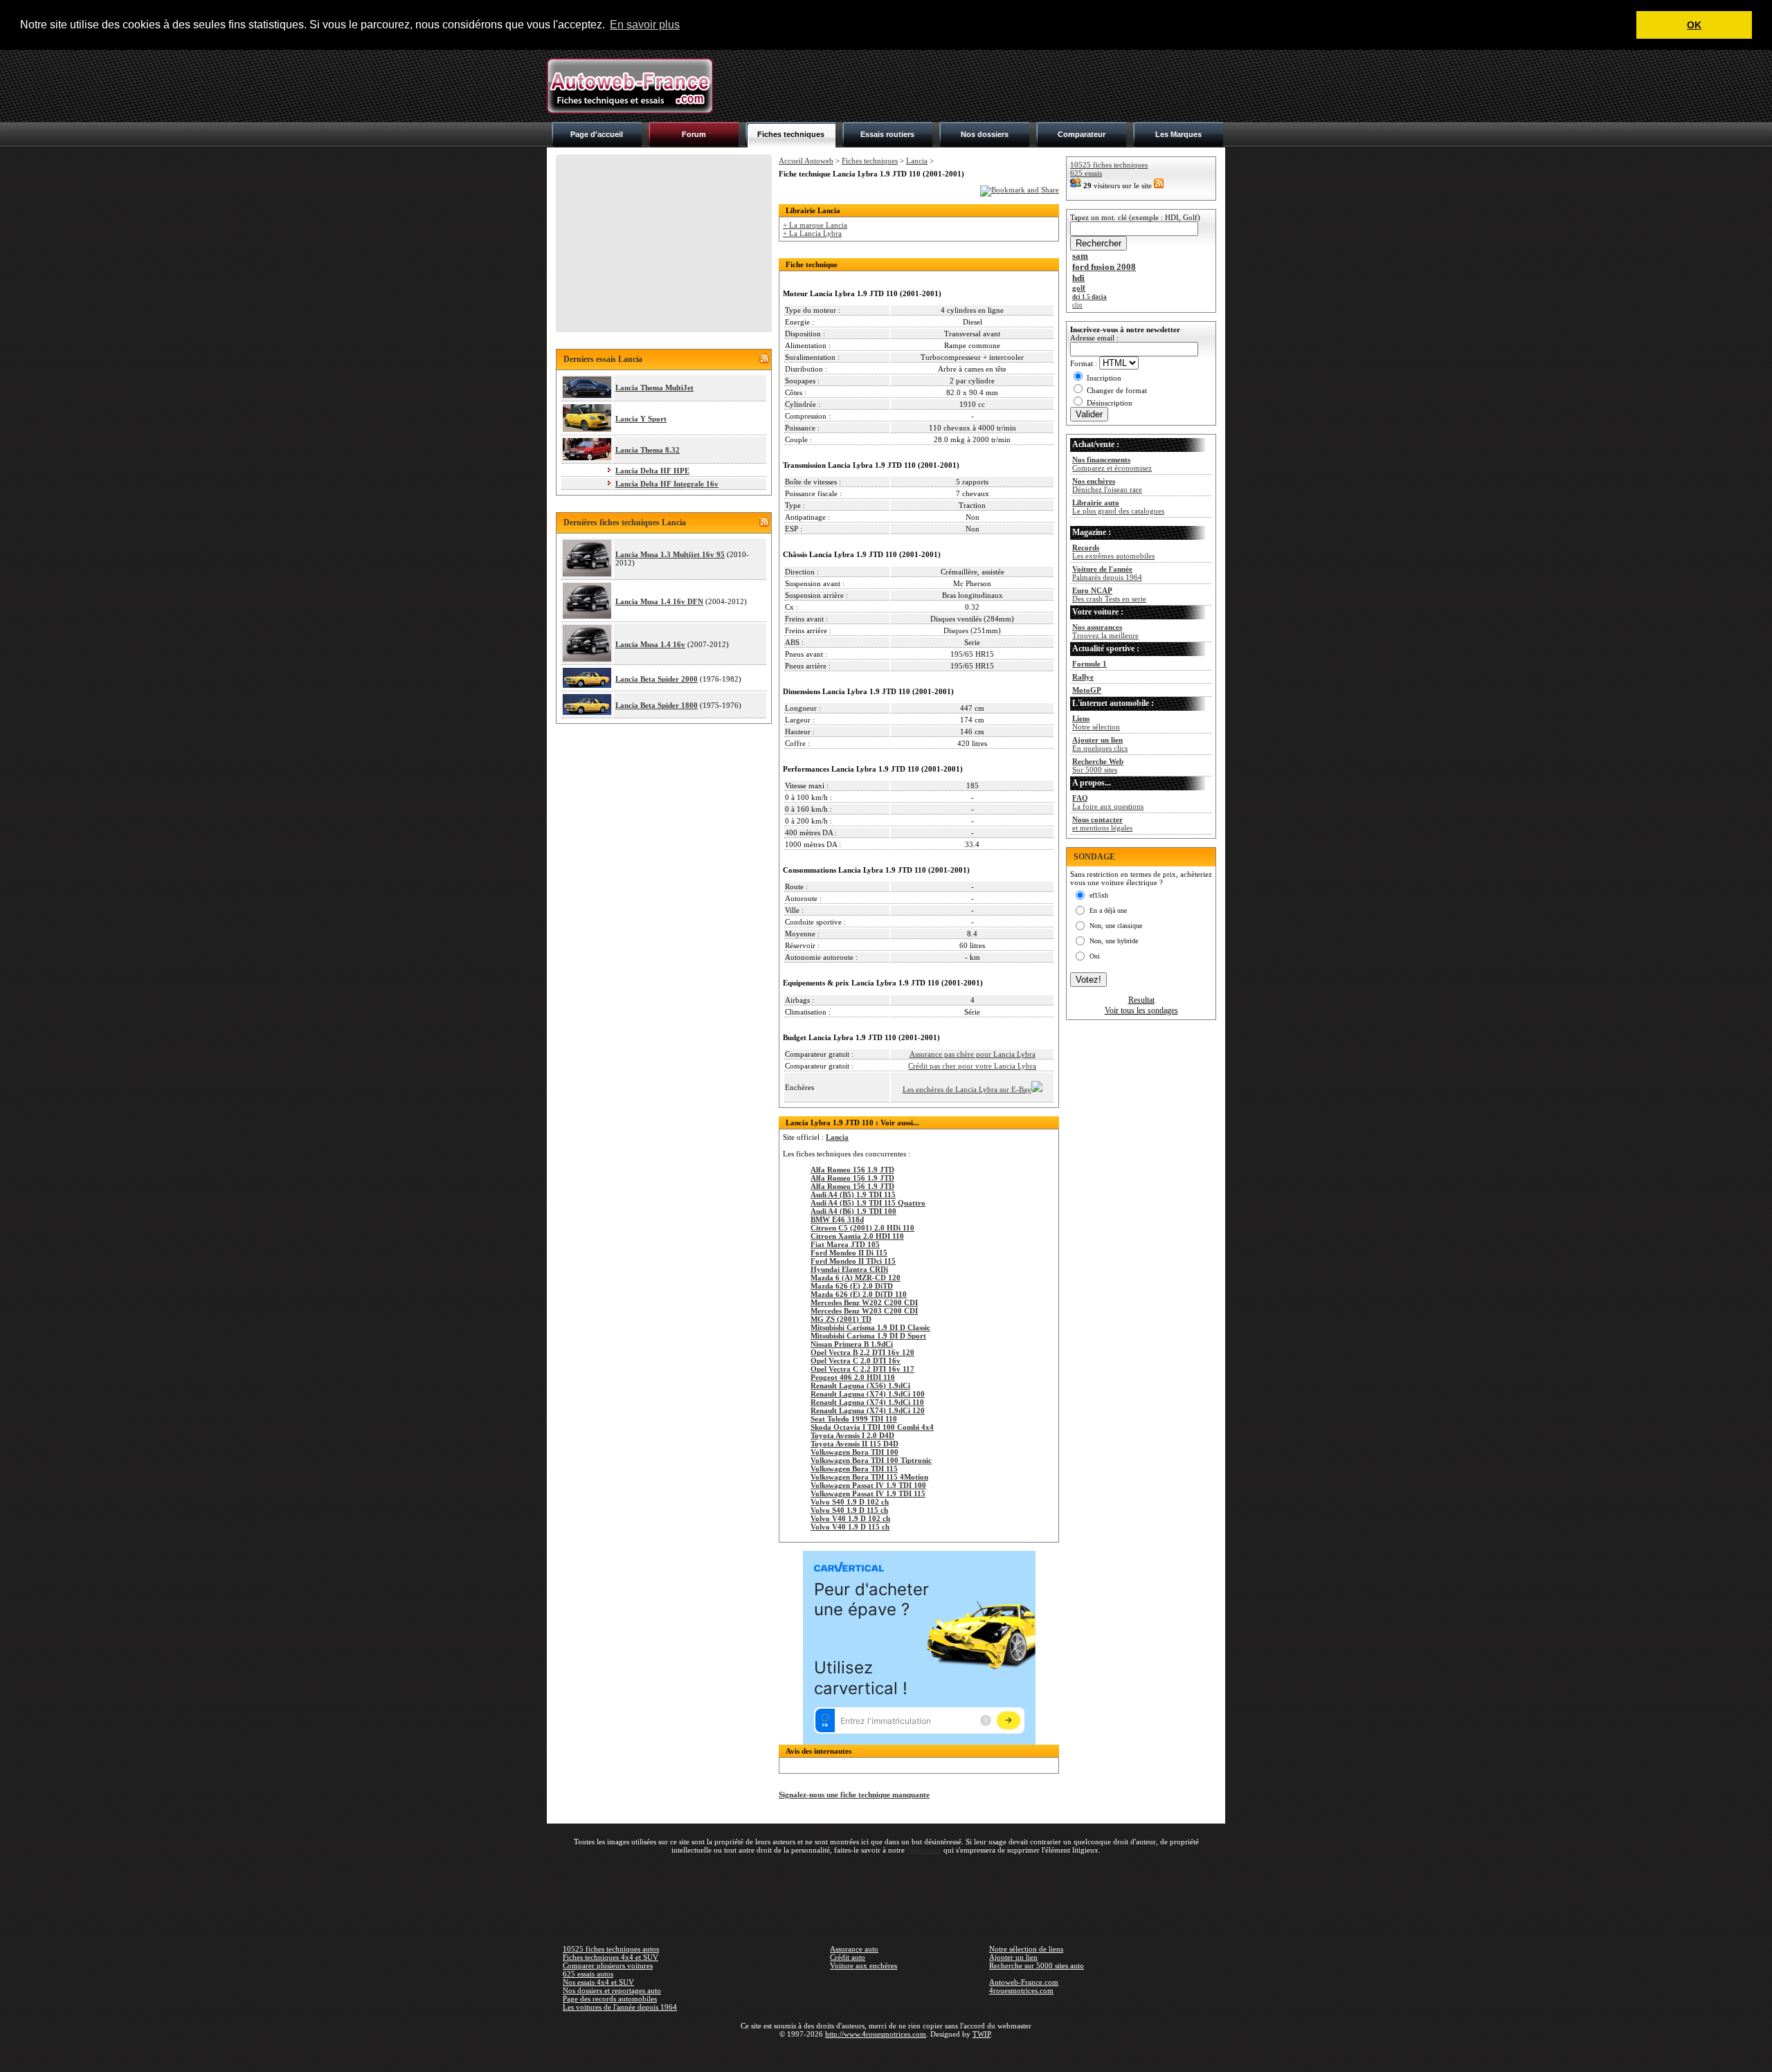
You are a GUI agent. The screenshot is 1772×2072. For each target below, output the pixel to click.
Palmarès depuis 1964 (1107, 573)
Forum (694, 134)
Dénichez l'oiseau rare (1107, 485)
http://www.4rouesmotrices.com (876, 2034)
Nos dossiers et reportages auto (612, 1990)
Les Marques (1178, 134)
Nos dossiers (985, 134)
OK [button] (1694, 25)
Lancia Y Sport (641, 419)
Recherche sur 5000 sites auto (1037, 1965)
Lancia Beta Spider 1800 (657, 705)
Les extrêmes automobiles (1113, 552)
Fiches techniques (791, 134)
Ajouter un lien (1013, 1957)
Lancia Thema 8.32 (648, 450)
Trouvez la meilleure (1105, 631)
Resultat (1141, 1000)
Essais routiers (887, 134)
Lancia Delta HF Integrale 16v (667, 484)
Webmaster (924, 1850)
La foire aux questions (1108, 802)
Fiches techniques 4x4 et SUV (611, 1957)
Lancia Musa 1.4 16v (650, 644)
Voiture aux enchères (864, 1965)
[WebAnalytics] (886, 2054)
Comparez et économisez (1112, 464)
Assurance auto (854, 1949)
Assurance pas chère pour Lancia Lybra (973, 1054)
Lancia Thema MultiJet (654, 388)
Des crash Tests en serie (1109, 594)
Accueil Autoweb (806, 161)
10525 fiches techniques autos (611, 1949)
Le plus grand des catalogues (1118, 507)
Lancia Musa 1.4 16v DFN (659, 601)
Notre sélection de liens (1026, 1949)
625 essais (1086, 173)
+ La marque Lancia (815, 225)
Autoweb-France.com (1024, 1982)
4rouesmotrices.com (1021, 1990)
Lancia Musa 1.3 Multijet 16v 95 (670, 554)
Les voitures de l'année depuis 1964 (620, 2007)
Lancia (917, 161)
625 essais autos (588, 1974)
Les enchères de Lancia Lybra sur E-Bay (967, 1089)
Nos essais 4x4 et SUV (598, 1982)
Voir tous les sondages (1141, 1010)
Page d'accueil (597, 134)
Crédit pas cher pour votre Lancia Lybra (972, 1066)
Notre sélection (1096, 723)
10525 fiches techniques (1109, 165)
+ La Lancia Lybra (812, 233)
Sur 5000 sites (1098, 765)
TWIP (982, 2034)
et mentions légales (1102, 824)
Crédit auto (848, 1957)
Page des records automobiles (610, 1999)
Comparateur (1082, 134)
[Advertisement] (973, 86)
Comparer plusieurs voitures (608, 1965)
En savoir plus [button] (645, 25)
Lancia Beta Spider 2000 (657, 679)
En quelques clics (1100, 744)
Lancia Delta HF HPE (652, 471)
